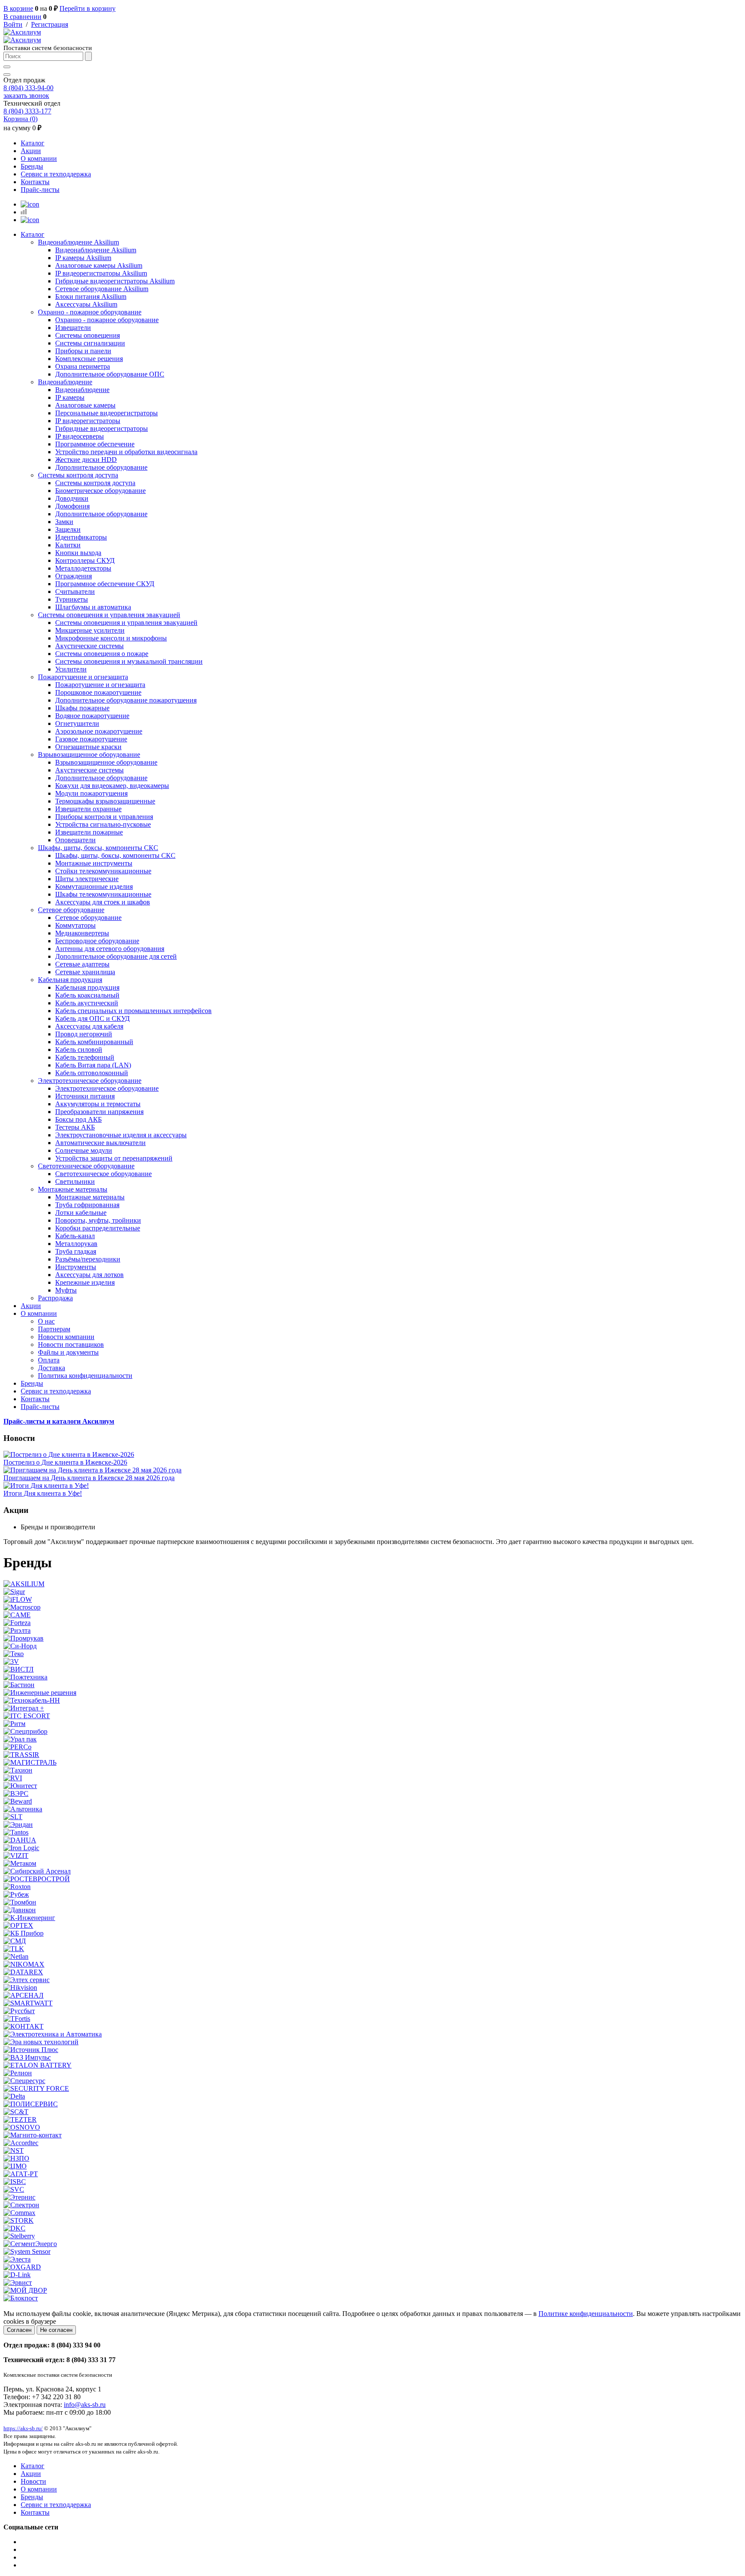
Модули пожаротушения (91, 793)
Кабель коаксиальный (87, 995)
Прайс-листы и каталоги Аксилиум (59, 1421)
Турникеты (72, 599)
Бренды (32, 166)
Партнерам (54, 1329)
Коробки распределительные (98, 1228)
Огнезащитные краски (88, 747)
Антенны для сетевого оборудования (110, 949)
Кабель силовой (79, 1050)
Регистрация (50, 24)
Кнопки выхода (78, 553)
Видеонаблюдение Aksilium (78, 242)
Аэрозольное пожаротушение (99, 731)
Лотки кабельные (81, 1213)
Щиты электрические (87, 879)
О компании (39, 158)
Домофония (72, 506)
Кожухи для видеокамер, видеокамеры (112, 786)
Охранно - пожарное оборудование (90, 312)
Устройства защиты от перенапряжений (114, 1158)
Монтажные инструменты (94, 863)
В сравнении (22, 17)
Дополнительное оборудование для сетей (116, 956)
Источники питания (85, 1096)
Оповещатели (75, 840)
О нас (46, 1321)
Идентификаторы (81, 537)
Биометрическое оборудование (100, 491)
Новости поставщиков (71, 1344)
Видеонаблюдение (65, 382)
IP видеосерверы (80, 436)
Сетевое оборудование (71, 910)
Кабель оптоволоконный (92, 1073)
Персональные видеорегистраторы (106, 413)
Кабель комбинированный (94, 1042)
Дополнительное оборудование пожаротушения (126, 700)
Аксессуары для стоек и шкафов (103, 902)
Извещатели (73, 328)
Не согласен (56, 2330)
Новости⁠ (33, 2481)
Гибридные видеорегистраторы (102, 428)
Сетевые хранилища (85, 972)
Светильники (75, 1181)
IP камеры (70, 397)
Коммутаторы (75, 925)
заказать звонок (26, 96)
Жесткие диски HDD (86, 460)
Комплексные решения (89, 359)
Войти (13, 24)
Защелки (68, 529)
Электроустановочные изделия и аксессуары (121, 1135)
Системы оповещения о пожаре (102, 654)
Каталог (33, 143)
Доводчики (72, 498)
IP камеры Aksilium (83, 258)
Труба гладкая (76, 1251)
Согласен (19, 2330)
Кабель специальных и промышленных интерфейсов (133, 1011)
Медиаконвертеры (82, 933)
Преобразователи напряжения (99, 1112)
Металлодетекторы (83, 568)
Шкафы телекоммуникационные (103, 894)
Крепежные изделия (85, 1282)
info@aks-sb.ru (85, 2405)
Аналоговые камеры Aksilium (99, 265)
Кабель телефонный (85, 1057)
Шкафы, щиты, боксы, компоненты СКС (98, 848)
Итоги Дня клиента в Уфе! (43, 1493)
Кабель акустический (87, 1003)
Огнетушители (77, 723)
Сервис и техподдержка (56, 174)
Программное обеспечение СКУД (105, 584)
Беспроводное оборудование (97, 941)
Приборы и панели (83, 351)
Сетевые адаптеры (82, 964)
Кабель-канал (75, 1236)
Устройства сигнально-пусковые (103, 824)
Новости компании (66, 1337)
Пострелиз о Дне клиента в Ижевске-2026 (65, 1462)
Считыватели (75, 591)
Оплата (49, 1360)
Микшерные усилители (90, 630)
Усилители (71, 669)
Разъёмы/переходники (88, 1259)
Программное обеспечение (95, 444)
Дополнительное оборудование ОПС (110, 374)
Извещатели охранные (88, 809)
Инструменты (76, 1267)
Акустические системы (89, 646)
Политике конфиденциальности (586, 2314)
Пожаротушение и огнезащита (83, 677)
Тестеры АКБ (75, 1127)
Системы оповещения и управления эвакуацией (109, 615)
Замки (64, 522)
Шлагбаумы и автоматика (93, 607)
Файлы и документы (68, 1352)
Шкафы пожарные (82, 708)
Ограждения (74, 576)
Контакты (35, 182)
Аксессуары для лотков (89, 1275)
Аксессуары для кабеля (89, 1026)
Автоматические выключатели (100, 1143)
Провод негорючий (84, 1034)
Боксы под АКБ (78, 1119)
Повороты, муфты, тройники (98, 1220)
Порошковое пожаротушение (98, 692)
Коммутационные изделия (94, 886)
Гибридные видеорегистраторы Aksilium (115, 281)
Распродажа (55, 1298)
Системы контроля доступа (78, 475)
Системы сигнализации (90, 343)
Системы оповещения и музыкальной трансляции (129, 661)
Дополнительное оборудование (101, 467)
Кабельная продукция (70, 980)
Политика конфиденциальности (85, 1376)
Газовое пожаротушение (91, 739)
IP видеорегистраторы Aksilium (101, 273)
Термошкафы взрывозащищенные (105, 801)
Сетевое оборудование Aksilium (102, 289)
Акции (31, 151)
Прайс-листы (40, 190)
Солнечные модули (84, 1150)
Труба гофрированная (87, 1205)
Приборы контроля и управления (104, 817)
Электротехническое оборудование (90, 1081)
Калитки (68, 545)
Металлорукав (76, 1244)
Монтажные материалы (73, 1189)
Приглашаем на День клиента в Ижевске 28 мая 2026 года (89, 1478)
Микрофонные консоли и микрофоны (111, 638)
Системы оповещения (88, 335)
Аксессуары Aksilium (86, 304)
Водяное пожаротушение (92, 716)
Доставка (52, 1368)
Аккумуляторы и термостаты (98, 1104)
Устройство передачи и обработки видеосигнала (126, 452)
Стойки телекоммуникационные (103, 871)
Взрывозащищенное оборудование (89, 755)
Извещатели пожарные (89, 832)
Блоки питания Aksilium (91, 297)
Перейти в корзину (88, 8)
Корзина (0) (20, 119)
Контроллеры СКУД (85, 560)
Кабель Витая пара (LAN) (93, 1065)
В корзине (18, 8)
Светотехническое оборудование (86, 1166)
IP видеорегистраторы (88, 421)
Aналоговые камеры (85, 405)
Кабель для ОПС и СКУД (92, 1018)
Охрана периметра (83, 366)
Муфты (66, 1290)
